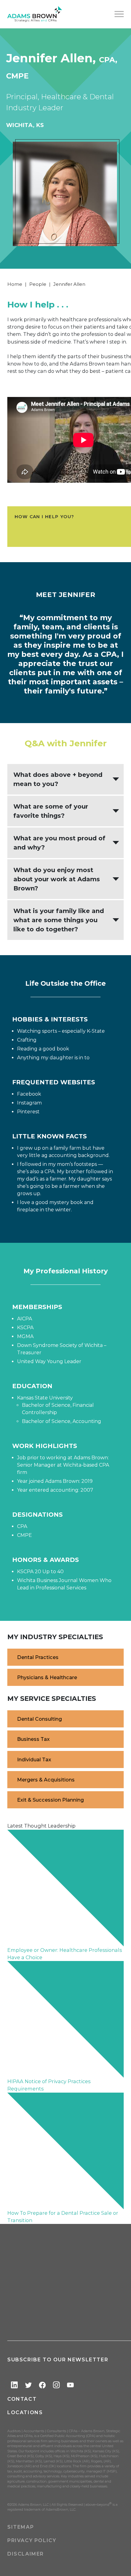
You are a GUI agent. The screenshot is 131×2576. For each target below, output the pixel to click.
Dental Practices (38, 1657)
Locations (25, 2412)
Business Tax (33, 1739)
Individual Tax (34, 1759)
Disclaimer (26, 2554)
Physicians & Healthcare (47, 1677)
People (38, 284)
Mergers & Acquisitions (46, 1780)
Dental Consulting (39, 1719)
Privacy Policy (32, 2540)
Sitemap (21, 2527)
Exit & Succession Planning (50, 1800)
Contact (22, 2399)
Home (15, 284)
